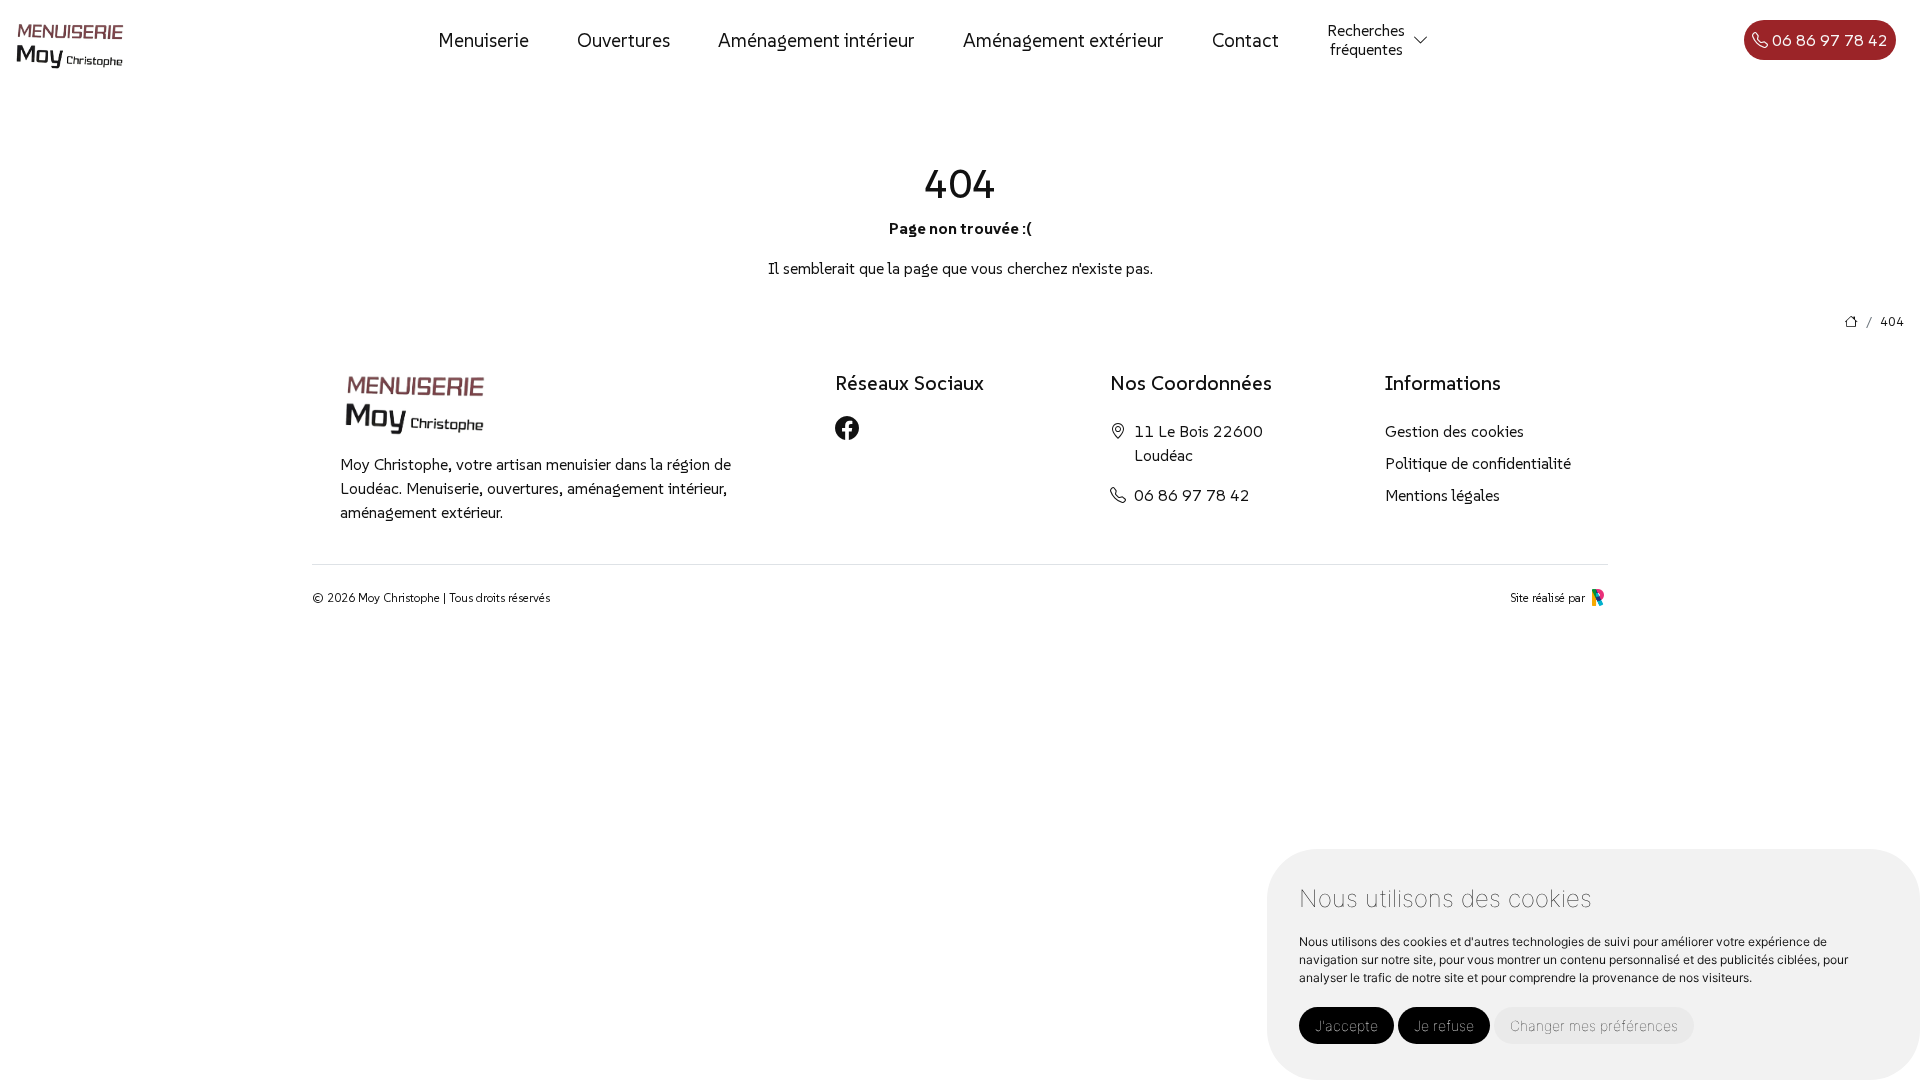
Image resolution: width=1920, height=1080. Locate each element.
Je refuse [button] (1444, 1025)
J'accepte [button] (1346, 1025)
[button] (1421, 40)
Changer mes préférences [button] (1594, 1025)
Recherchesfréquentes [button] (1366, 39)
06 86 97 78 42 (1828, 40)
